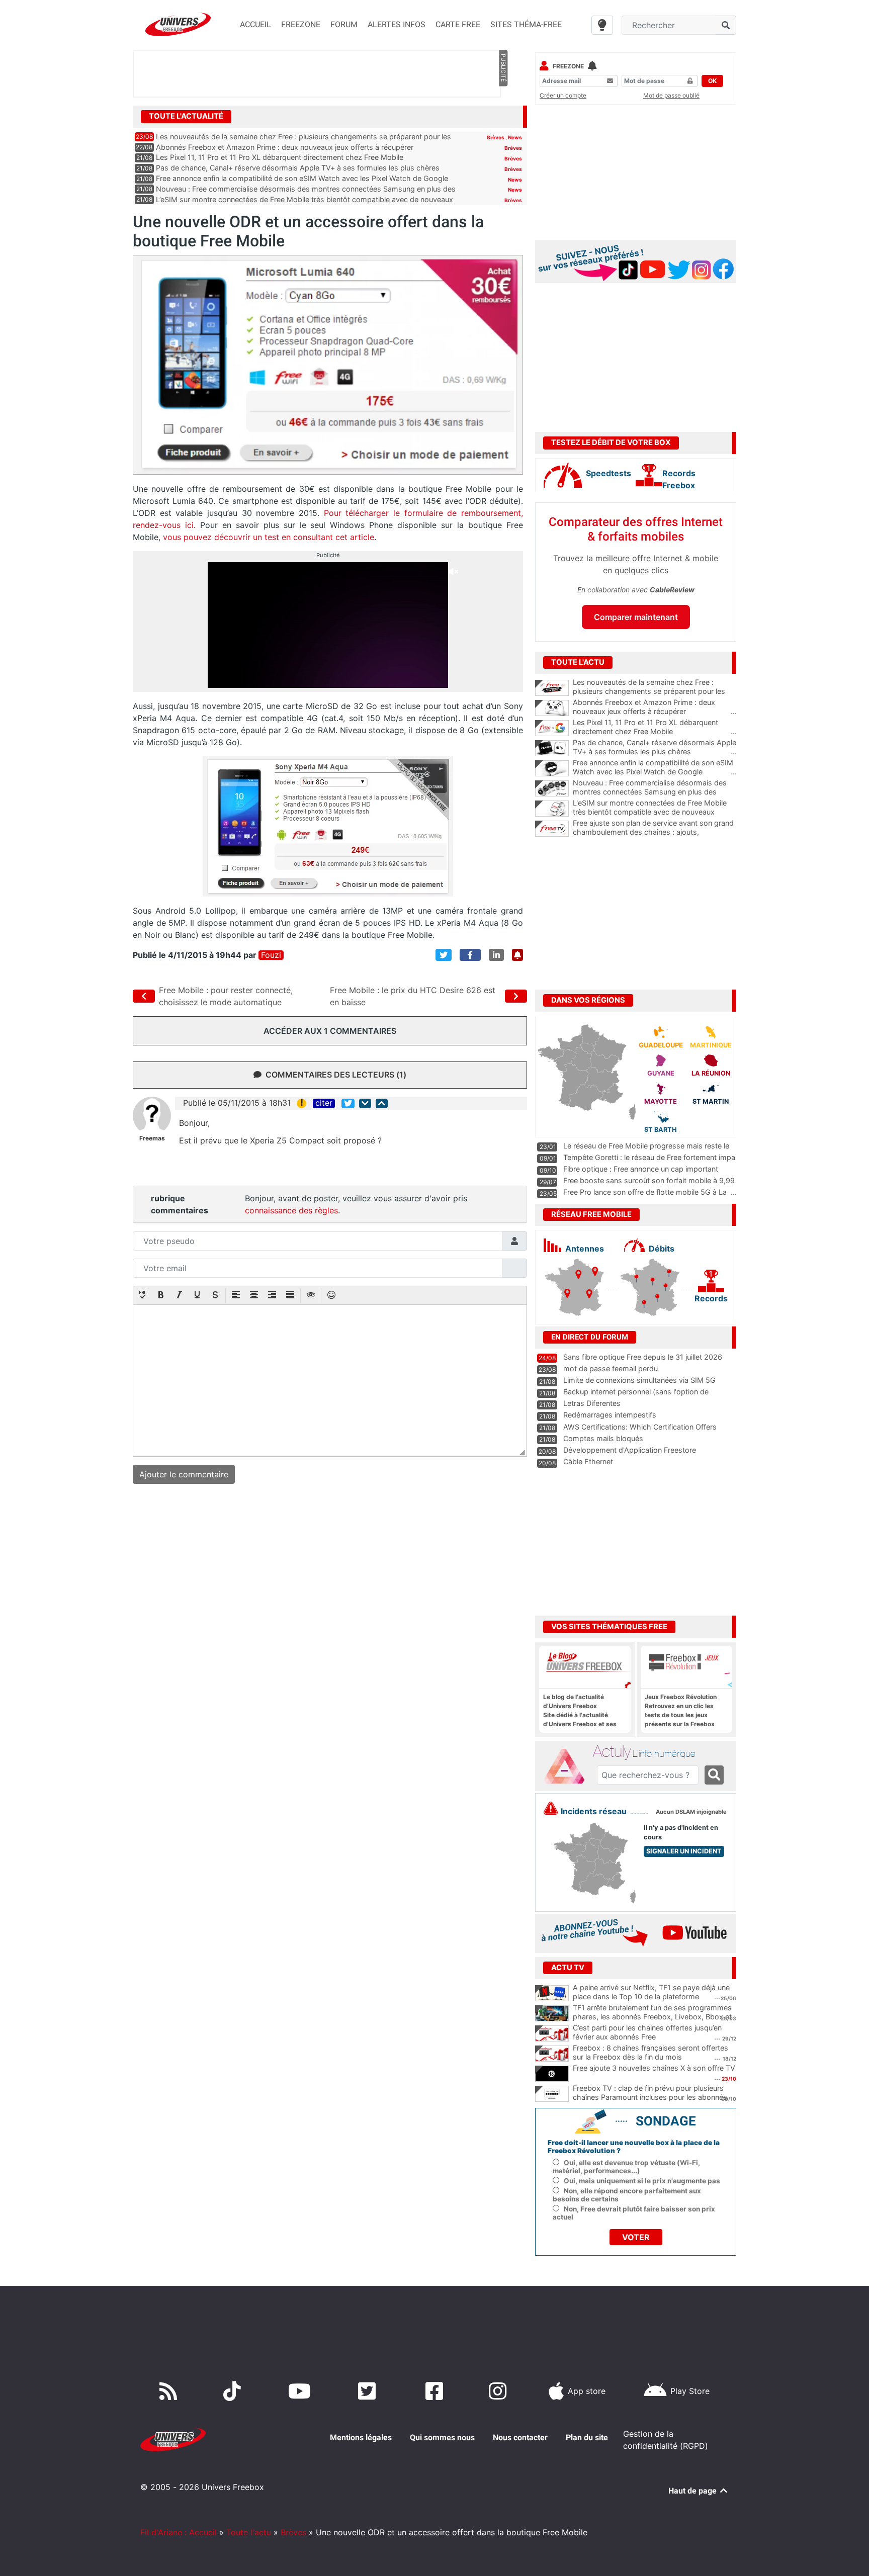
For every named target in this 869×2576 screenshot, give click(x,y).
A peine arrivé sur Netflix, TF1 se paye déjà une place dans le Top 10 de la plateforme (651, 1992)
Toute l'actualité (186, 116)
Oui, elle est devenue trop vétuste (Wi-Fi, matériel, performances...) (626, 2167)
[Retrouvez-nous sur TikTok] (234, 2391)
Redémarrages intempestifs (610, 1415)
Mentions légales (361, 2437)
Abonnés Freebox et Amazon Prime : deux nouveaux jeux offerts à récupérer (285, 147)
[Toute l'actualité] (503, 116)
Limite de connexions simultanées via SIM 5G (639, 1380)
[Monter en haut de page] (382, 1103)
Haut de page (693, 2491)
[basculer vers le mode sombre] (602, 25)
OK (712, 81)
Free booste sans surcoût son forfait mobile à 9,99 (649, 1180)
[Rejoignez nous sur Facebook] (436, 2391)
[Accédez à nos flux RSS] (170, 2391)
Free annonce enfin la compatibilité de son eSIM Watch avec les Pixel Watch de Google (302, 178)
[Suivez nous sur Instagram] (500, 2391)
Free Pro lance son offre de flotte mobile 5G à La (645, 1192)
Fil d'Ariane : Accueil (179, 2532)
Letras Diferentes (592, 1403)
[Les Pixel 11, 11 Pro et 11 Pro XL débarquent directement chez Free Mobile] (552, 728)
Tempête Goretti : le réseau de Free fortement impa (649, 1157)
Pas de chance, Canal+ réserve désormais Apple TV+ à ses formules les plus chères (298, 168)
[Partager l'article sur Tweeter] (444, 955)
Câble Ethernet (588, 1461)
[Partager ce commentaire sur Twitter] (348, 1103)
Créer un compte (563, 95)
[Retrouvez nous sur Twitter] (369, 2391)
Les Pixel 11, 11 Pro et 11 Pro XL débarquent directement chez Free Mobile (280, 157)
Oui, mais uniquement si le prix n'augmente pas (642, 2181)
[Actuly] (568, 1766)
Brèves (496, 137)
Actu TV (568, 1968)
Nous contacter (520, 2437)
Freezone (568, 66)
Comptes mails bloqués (603, 1438)
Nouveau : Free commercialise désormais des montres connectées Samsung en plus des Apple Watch (655, 792)
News (515, 137)
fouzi (271, 955)
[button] (143, 1296)
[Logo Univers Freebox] (178, 24)
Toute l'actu (249, 2532)
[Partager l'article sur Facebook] (470, 955)
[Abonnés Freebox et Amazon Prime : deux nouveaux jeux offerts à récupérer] (552, 708)
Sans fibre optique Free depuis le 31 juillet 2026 (643, 1357)
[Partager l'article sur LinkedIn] (496, 955)
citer (324, 1103)
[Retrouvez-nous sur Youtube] (301, 2391)
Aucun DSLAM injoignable (691, 1812)
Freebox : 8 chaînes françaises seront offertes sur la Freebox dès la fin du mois (650, 2053)
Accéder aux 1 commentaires (330, 1031)
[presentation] (143, 1296)
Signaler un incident (684, 1851)
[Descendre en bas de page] (365, 1103)
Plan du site (587, 2437)
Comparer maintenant (636, 617)
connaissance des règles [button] (291, 1210)
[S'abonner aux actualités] (517, 955)
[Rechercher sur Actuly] (714, 1775)
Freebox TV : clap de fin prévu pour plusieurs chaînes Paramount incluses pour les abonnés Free (650, 2097)
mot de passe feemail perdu (611, 1368)
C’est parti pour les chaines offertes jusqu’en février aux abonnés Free (647, 2032)
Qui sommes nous (442, 2437)
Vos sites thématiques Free (609, 1627)
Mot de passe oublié (671, 95)
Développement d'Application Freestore (630, 1450)
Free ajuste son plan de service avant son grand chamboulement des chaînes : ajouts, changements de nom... (655, 832)
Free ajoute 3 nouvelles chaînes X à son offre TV (654, 2068)
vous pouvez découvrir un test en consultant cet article (269, 537)
